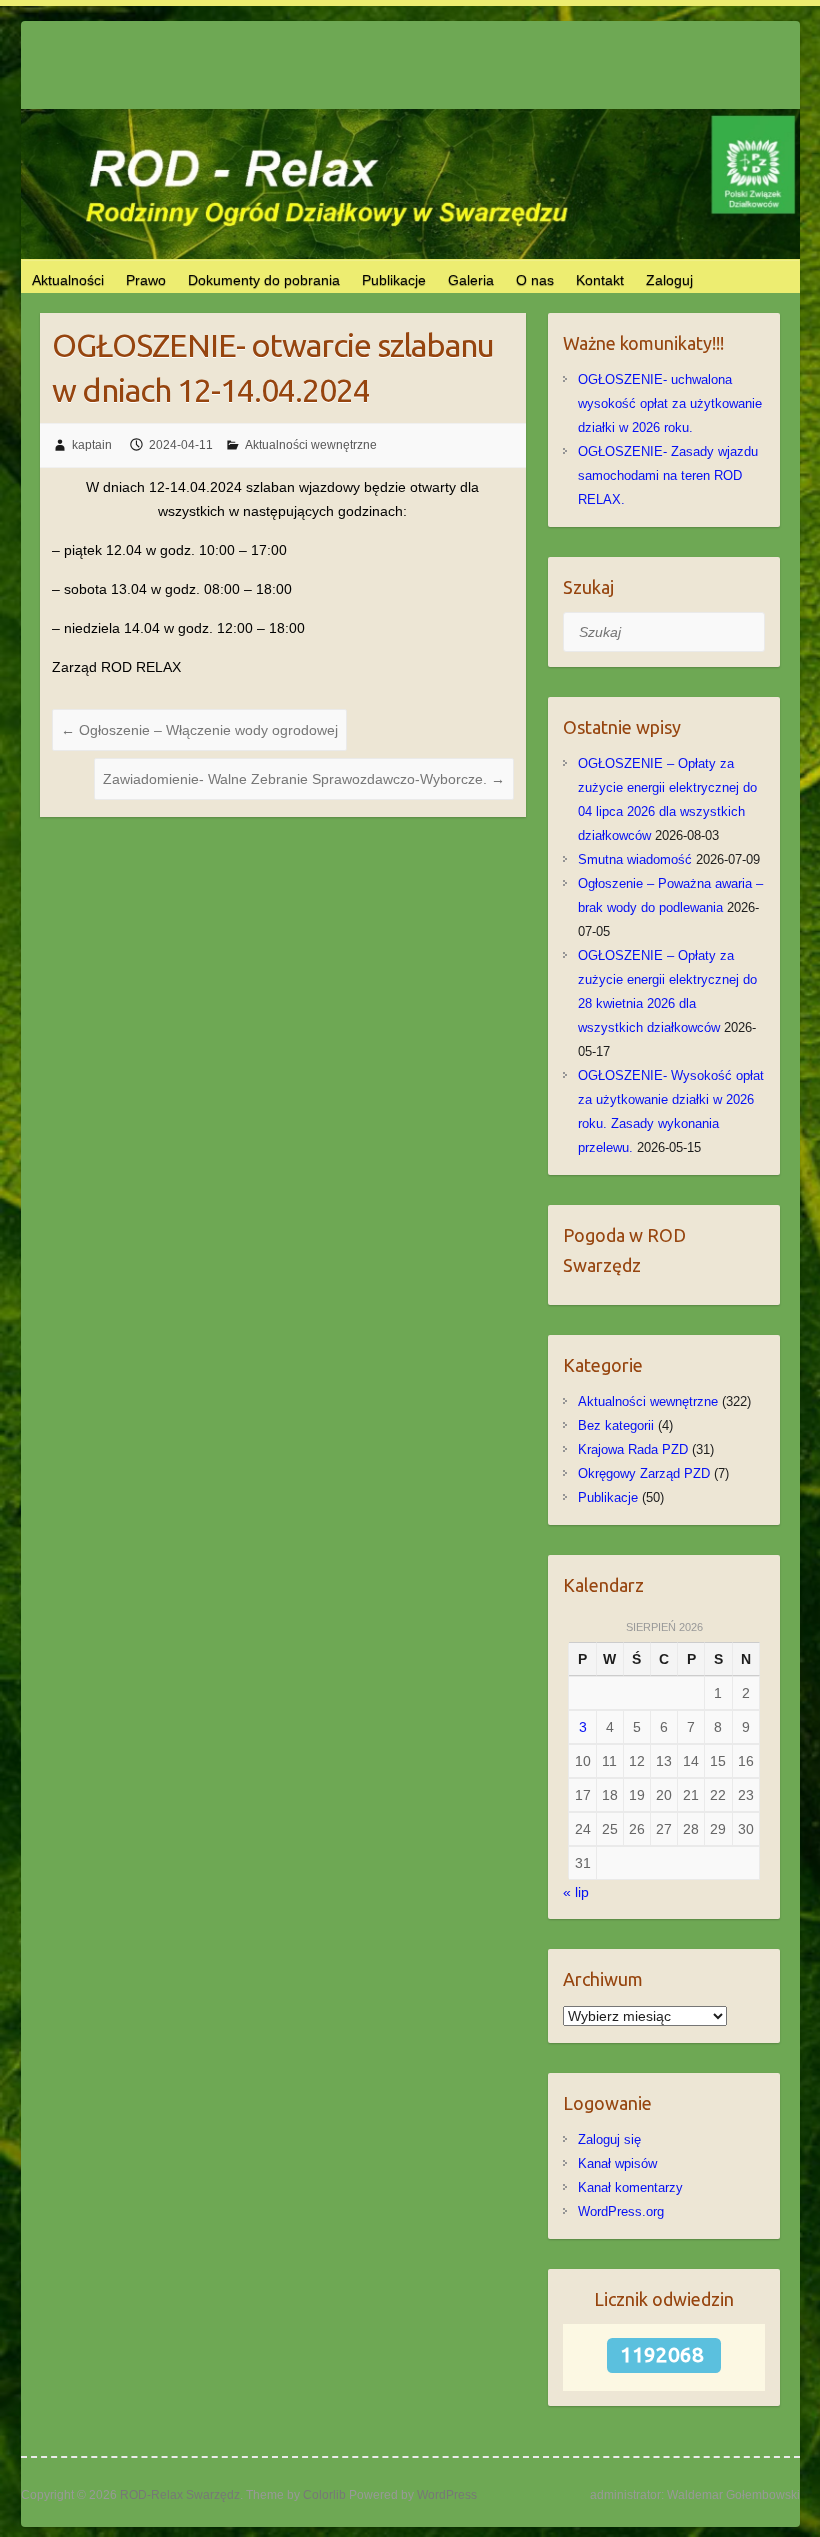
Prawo (146, 280)
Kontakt (600, 280)
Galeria (471, 280)
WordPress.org (621, 2211)
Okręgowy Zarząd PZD (644, 1473)
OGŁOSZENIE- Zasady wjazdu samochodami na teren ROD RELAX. (668, 475)
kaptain (92, 445)
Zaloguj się (609, 2139)
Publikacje (394, 280)
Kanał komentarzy (630, 2187)
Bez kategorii (616, 1425)
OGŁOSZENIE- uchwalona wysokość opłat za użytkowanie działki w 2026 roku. (670, 403)
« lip (576, 1892)
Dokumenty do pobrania (264, 280)
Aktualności (68, 280)
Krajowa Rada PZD (633, 1449)
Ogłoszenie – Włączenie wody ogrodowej (199, 730)
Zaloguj (669, 280)
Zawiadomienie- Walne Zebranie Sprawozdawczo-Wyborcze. (304, 779)
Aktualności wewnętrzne (311, 445)
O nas (535, 280)
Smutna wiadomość (635, 859)
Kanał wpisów (617, 2163)
